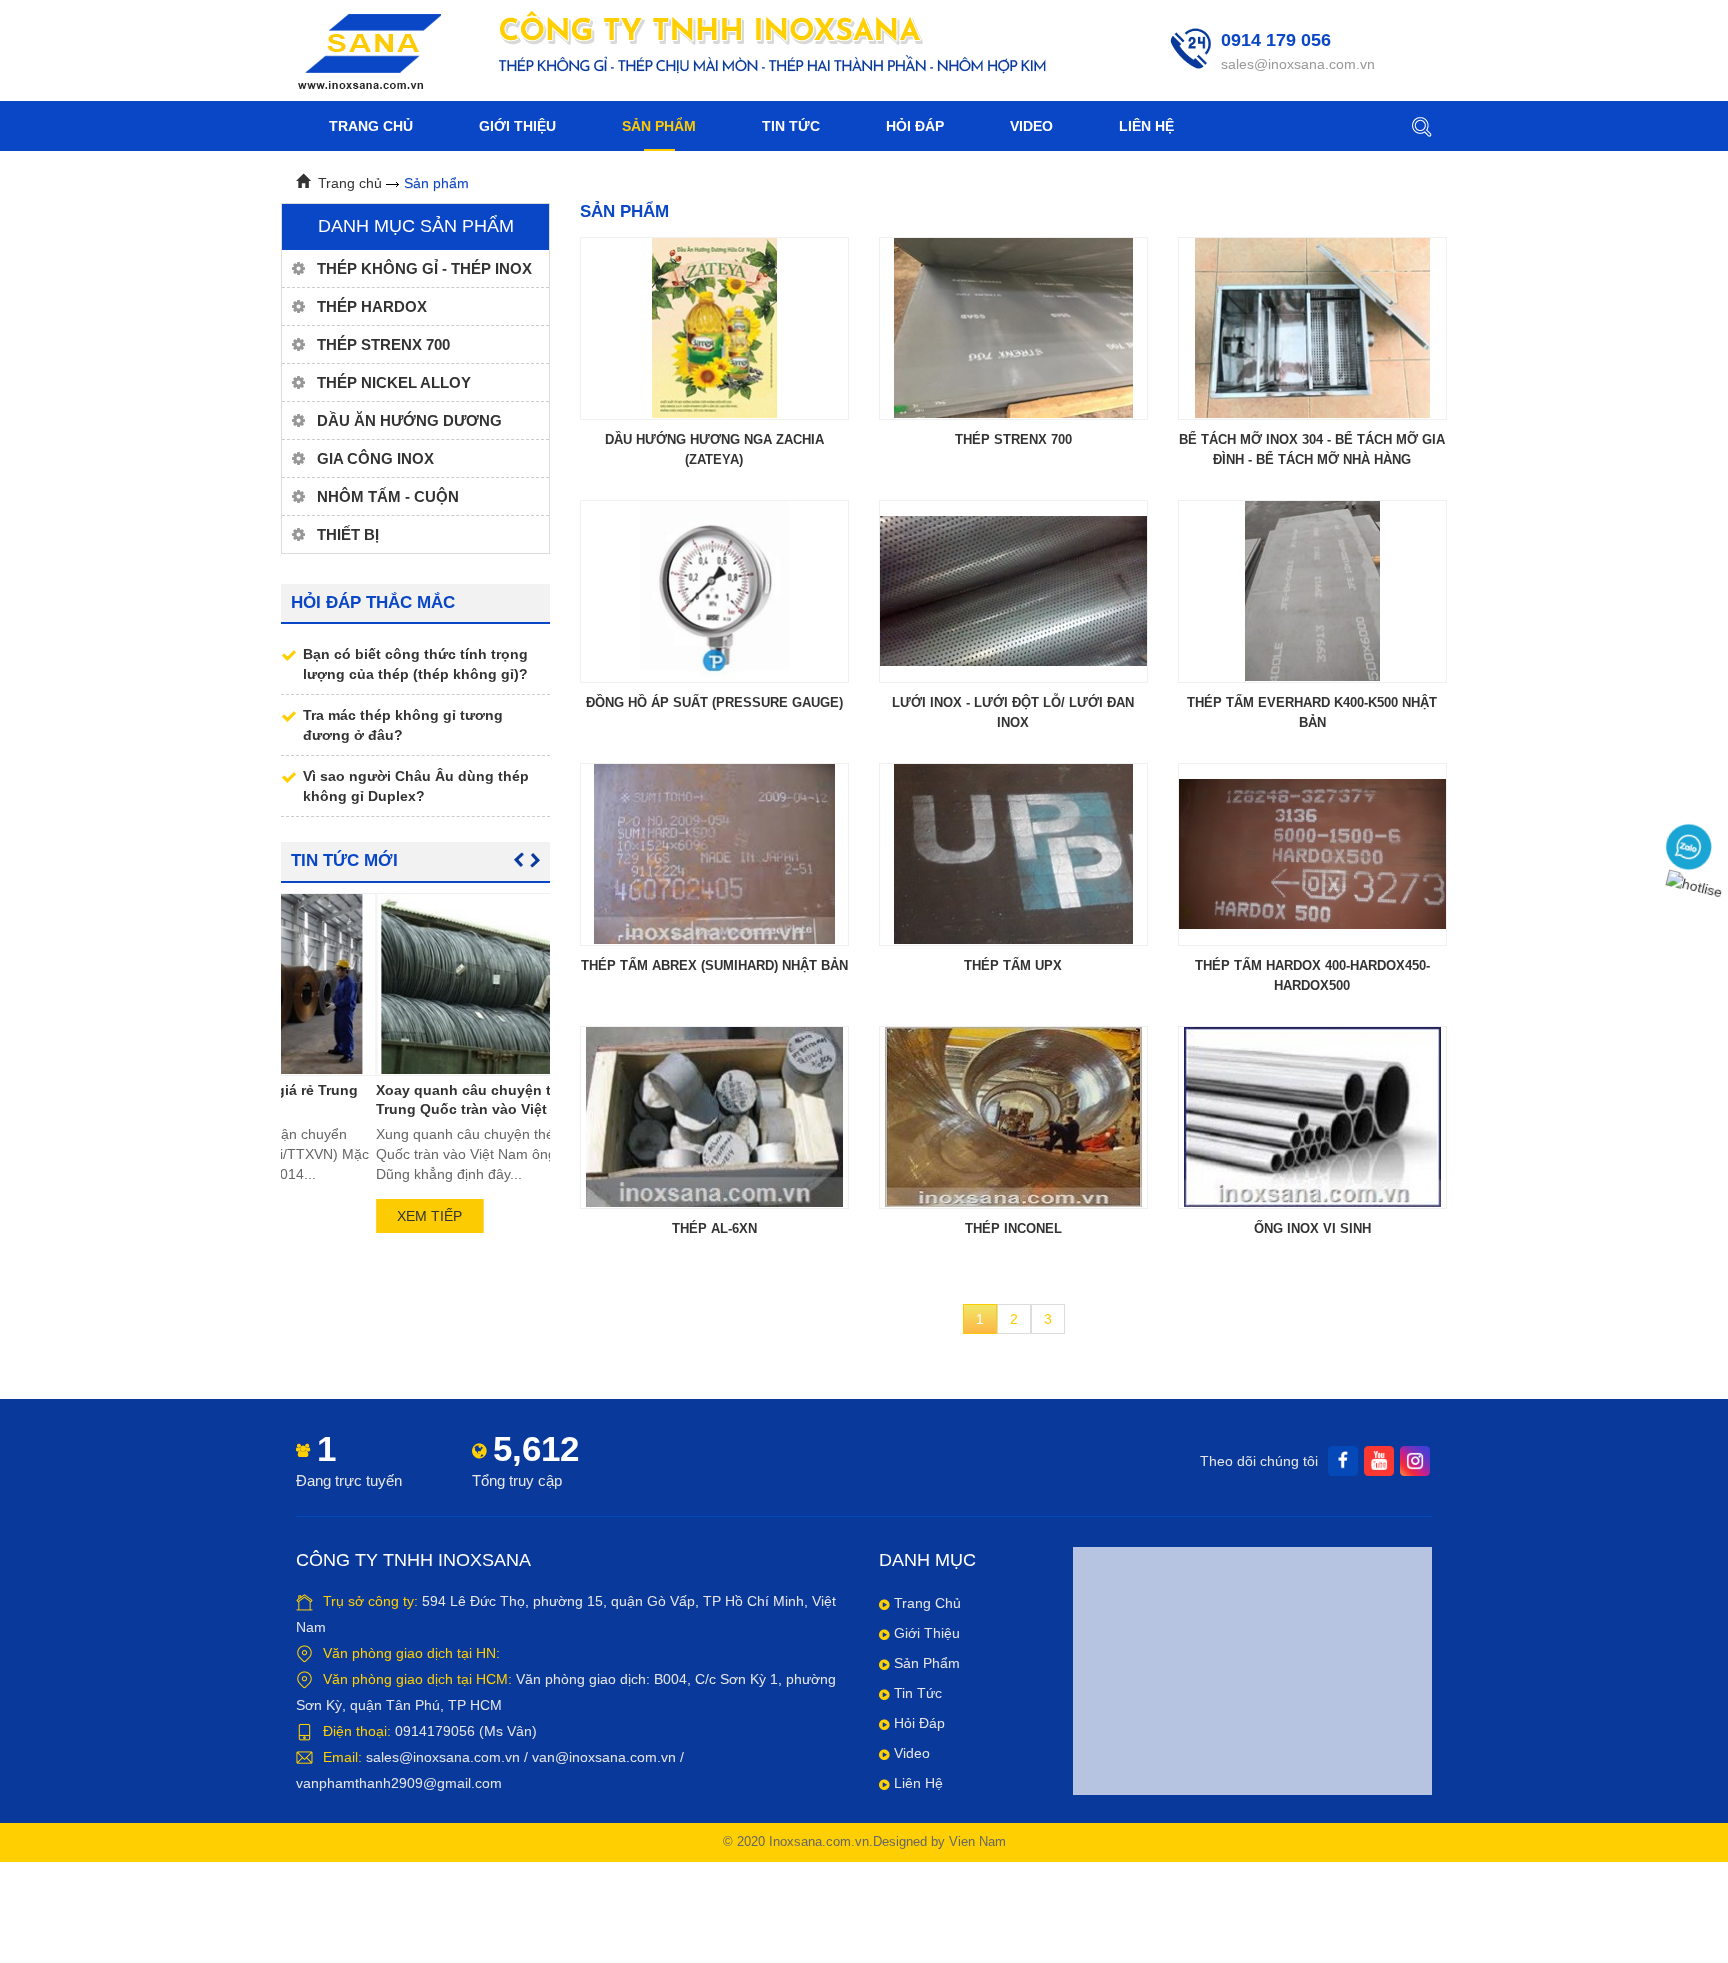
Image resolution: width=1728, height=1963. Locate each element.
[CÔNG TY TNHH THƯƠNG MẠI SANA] (368, 49)
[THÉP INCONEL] (1013, 1117)
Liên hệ (1146, 126)
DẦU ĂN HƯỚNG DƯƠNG (409, 420)
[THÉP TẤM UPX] (1013, 854)
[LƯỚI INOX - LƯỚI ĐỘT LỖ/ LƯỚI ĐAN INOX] (1013, 591)
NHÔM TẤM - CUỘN (388, 496)
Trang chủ (371, 126)
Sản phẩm (659, 126)
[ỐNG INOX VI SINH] (1312, 1117)
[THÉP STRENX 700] (1013, 328)
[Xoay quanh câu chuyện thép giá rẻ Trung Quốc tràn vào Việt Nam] (415, 984)
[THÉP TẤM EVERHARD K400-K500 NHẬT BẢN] (1312, 591)
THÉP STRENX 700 (383, 344)
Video (1031, 126)
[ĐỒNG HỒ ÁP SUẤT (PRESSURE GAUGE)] (714, 591)
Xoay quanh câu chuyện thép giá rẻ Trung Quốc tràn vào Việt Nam (402, 1099)
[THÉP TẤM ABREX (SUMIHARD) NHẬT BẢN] (714, 854)
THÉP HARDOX (372, 306)
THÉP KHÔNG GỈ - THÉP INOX (424, 268)
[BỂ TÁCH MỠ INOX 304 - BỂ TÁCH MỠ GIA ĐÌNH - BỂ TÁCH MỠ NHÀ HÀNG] (1312, 328)
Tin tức (791, 126)
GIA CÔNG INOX (375, 458)
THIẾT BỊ (348, 534)
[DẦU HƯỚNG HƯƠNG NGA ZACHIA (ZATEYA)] (714, 328)
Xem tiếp (334, 1216)
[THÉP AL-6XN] (714, 1117)
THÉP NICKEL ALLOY (394, 382)
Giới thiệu (517, 126)
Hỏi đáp (915, 126)
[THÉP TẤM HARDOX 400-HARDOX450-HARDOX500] (1312, 854)
